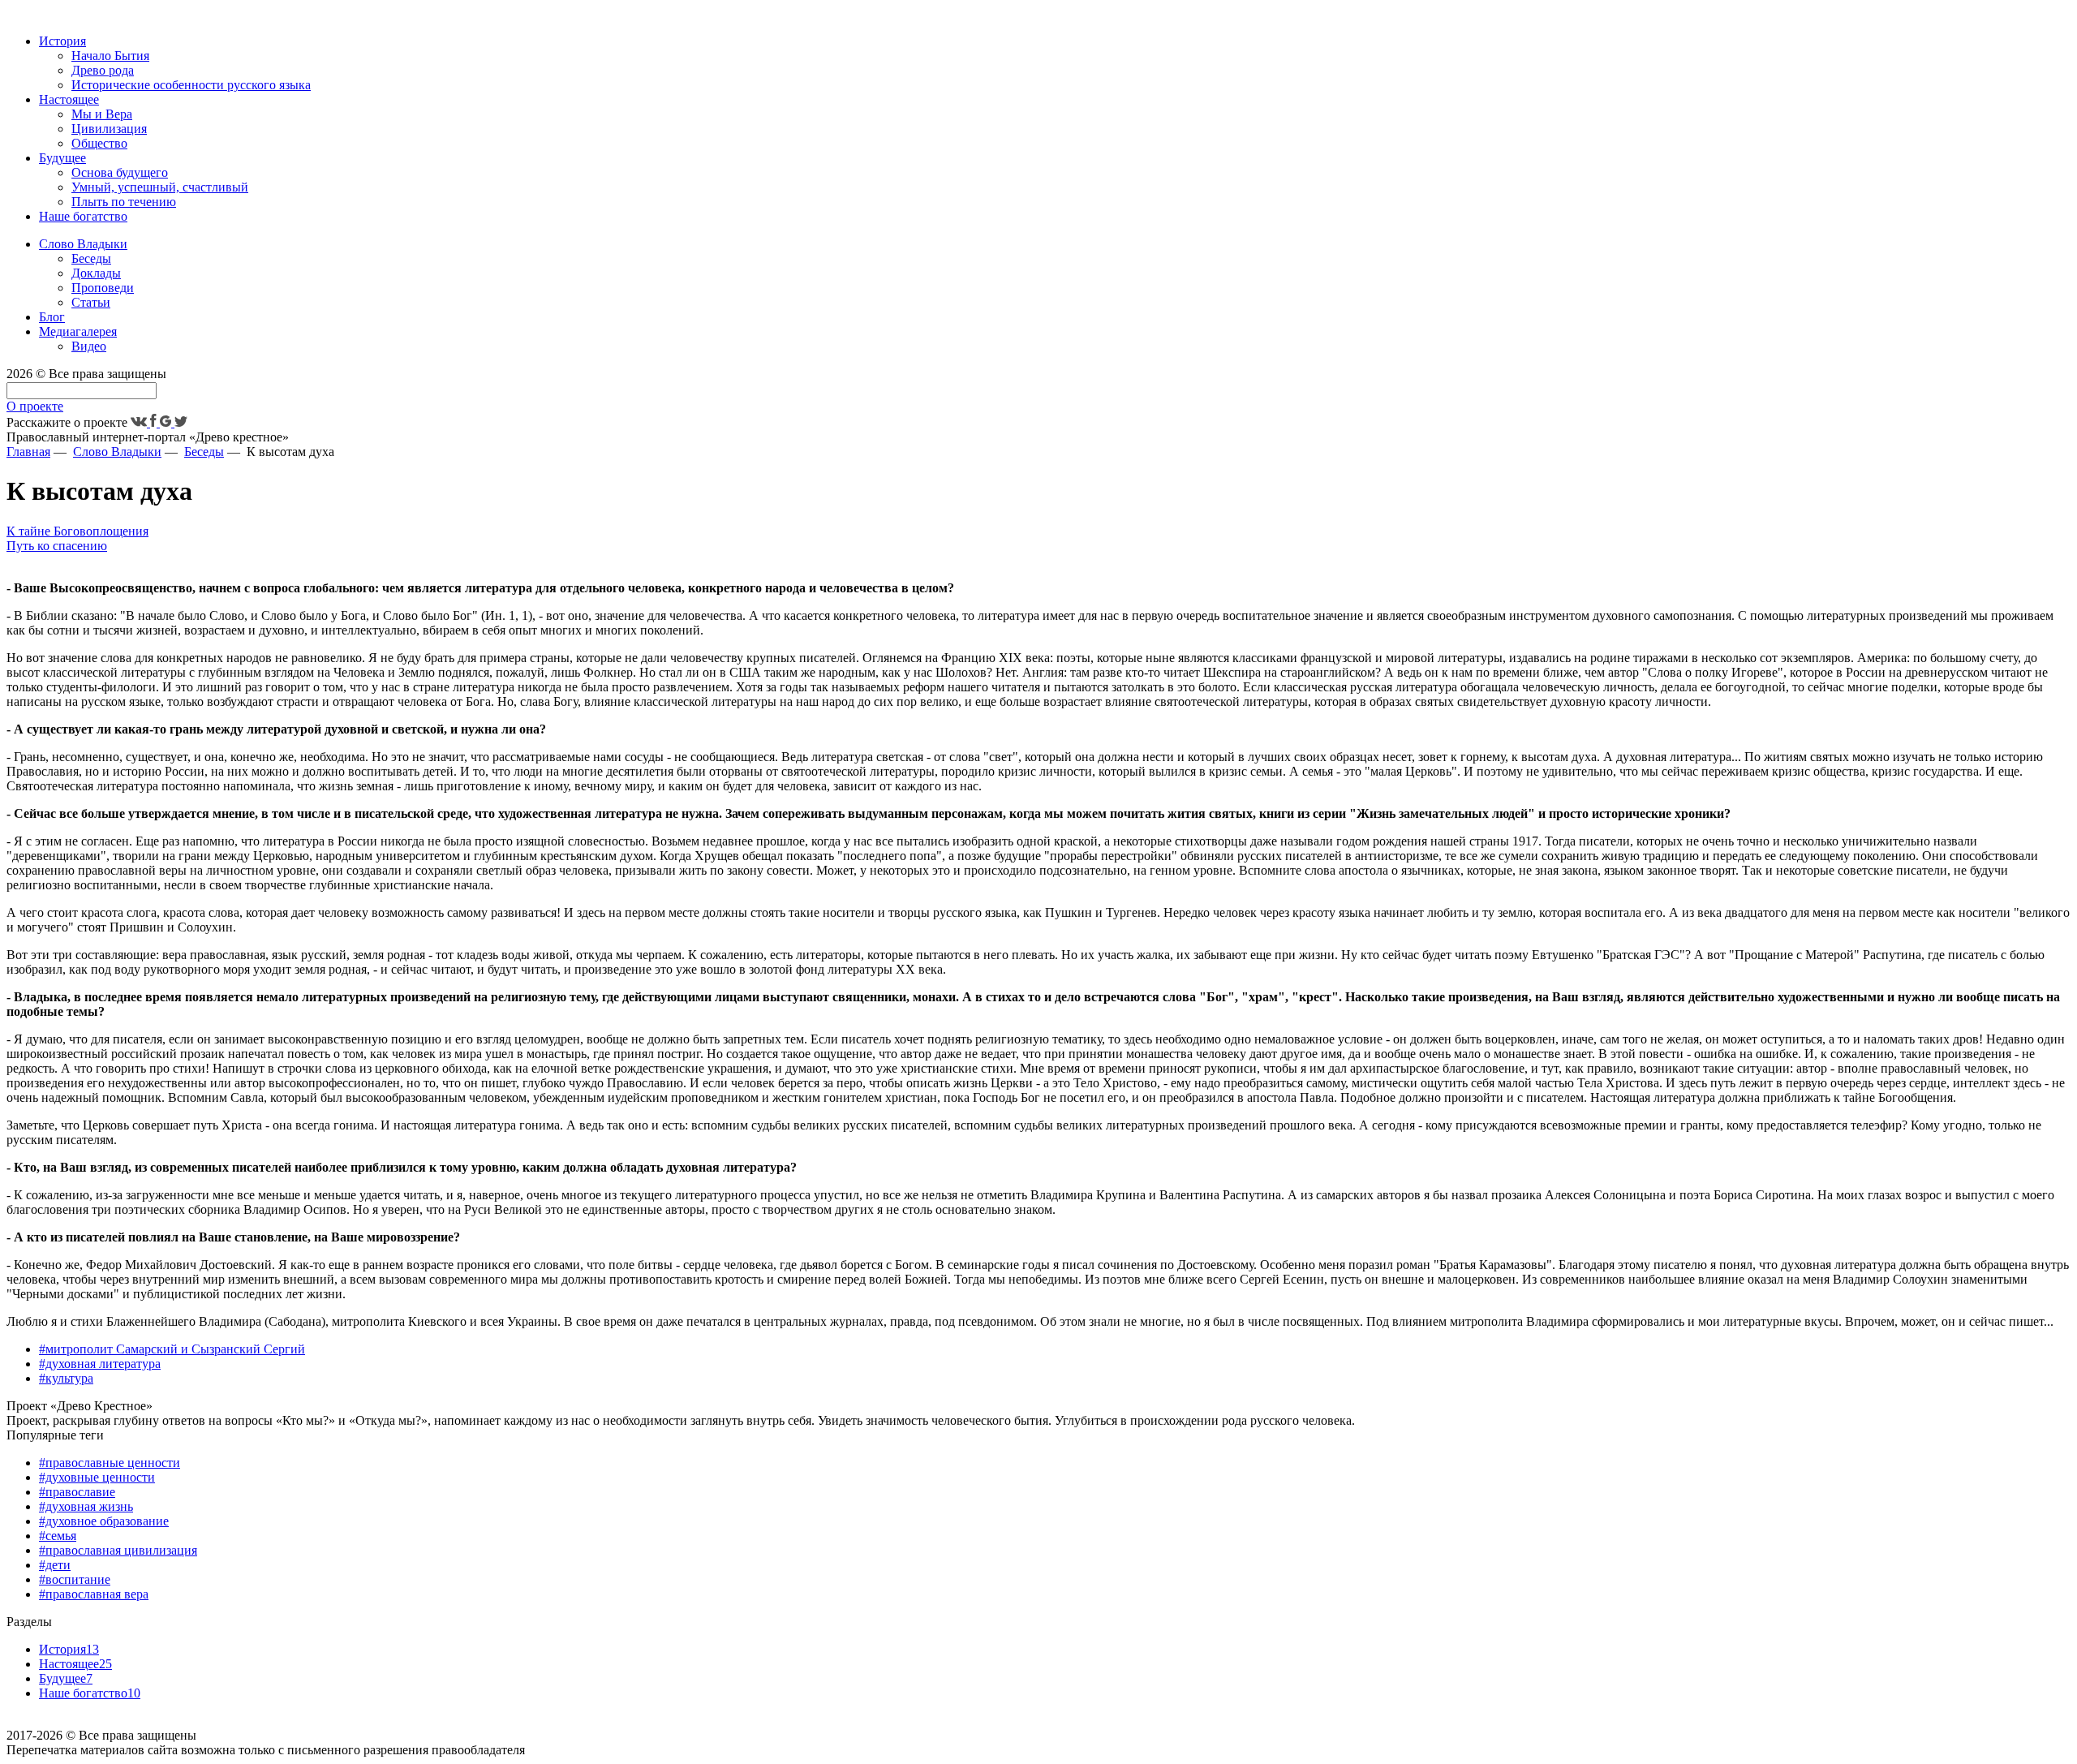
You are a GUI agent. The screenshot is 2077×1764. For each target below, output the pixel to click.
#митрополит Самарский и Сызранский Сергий (172, 1349)
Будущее (62, 158)
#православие (77, 1492)
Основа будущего (120, 172)
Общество (99, 143)
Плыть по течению (124, 202)
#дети (55, 1565)
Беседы (91, 258)
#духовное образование (104, 1521)
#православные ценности (110, 1463)
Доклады (96, 273)
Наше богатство (83, 216)
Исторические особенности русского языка (191, 85)
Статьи (91, 302)
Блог (52, 317)
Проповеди (103, 288)
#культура (66, 1378)
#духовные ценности (97, 1477)
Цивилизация (109, 129)
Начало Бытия (110, 56)
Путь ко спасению (57, 546)
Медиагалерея (78, 331)
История (62, 41)
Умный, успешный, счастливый (160, 187)
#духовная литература (100, 1364)
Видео (89, 346)
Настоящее (69, 99)
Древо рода (103, 70)
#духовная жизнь (86, 1506)
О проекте (35, 406)
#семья (58, 1536)
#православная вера (94, 1594)
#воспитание (75, 1579)
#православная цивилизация (118, 1550)
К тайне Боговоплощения (77, 531)
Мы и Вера (102, 114)
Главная (28, 452)
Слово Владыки (83, 244)
